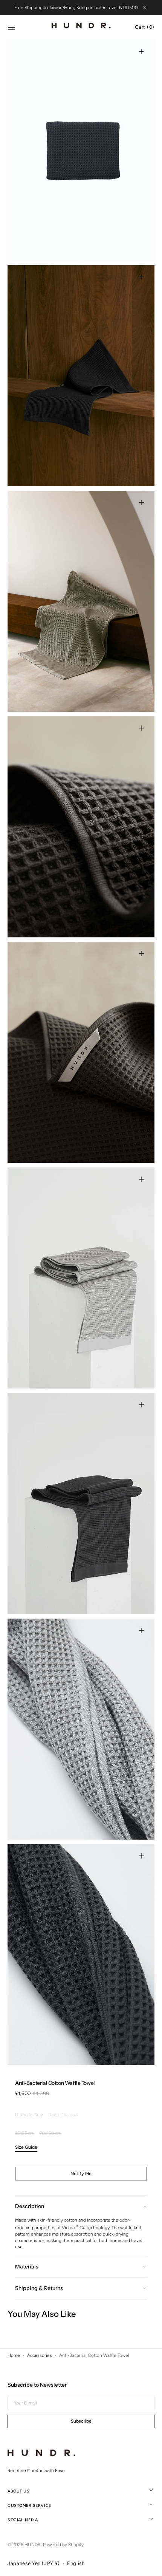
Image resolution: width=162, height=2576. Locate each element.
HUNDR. (33, 2545)
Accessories (40, 2355)
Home (14, 2355)
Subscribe (81, 2421)
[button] (11, 28)
